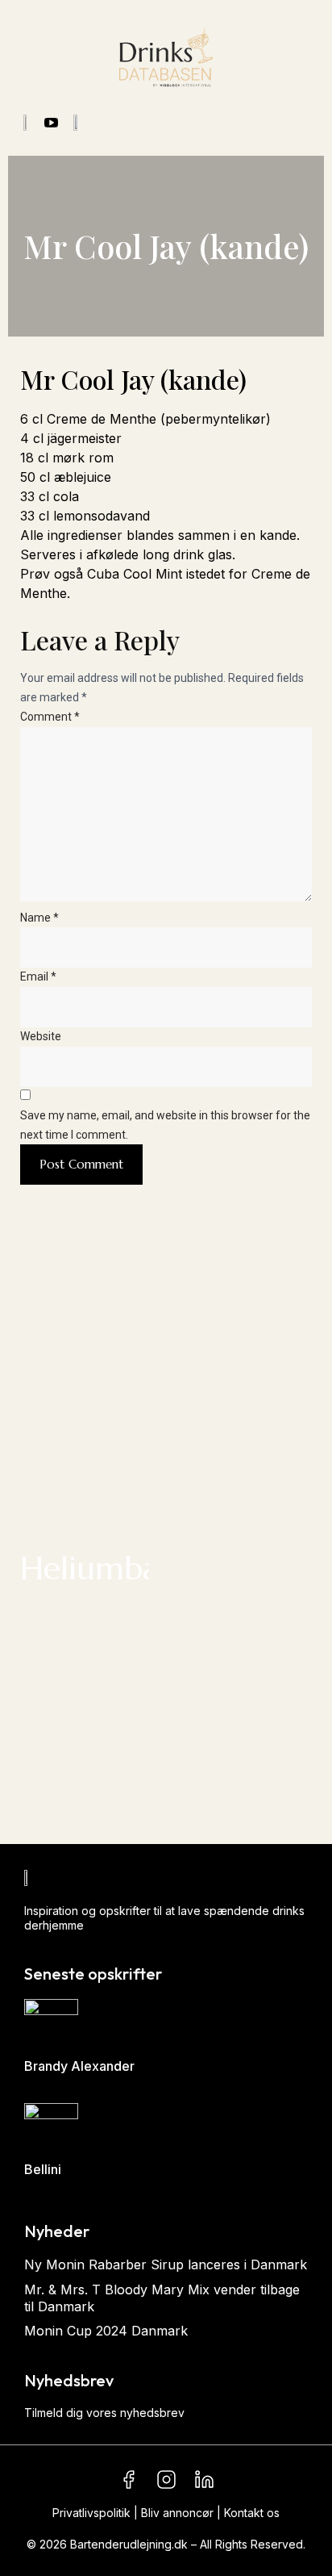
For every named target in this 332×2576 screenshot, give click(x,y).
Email (38, 976)
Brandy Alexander (79, 2066)
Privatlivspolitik (91, 2513)
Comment (50, 717)
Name (39, 918)
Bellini (43, 2169)
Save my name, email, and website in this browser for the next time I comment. (165, 1125)
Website (41, 1036)
